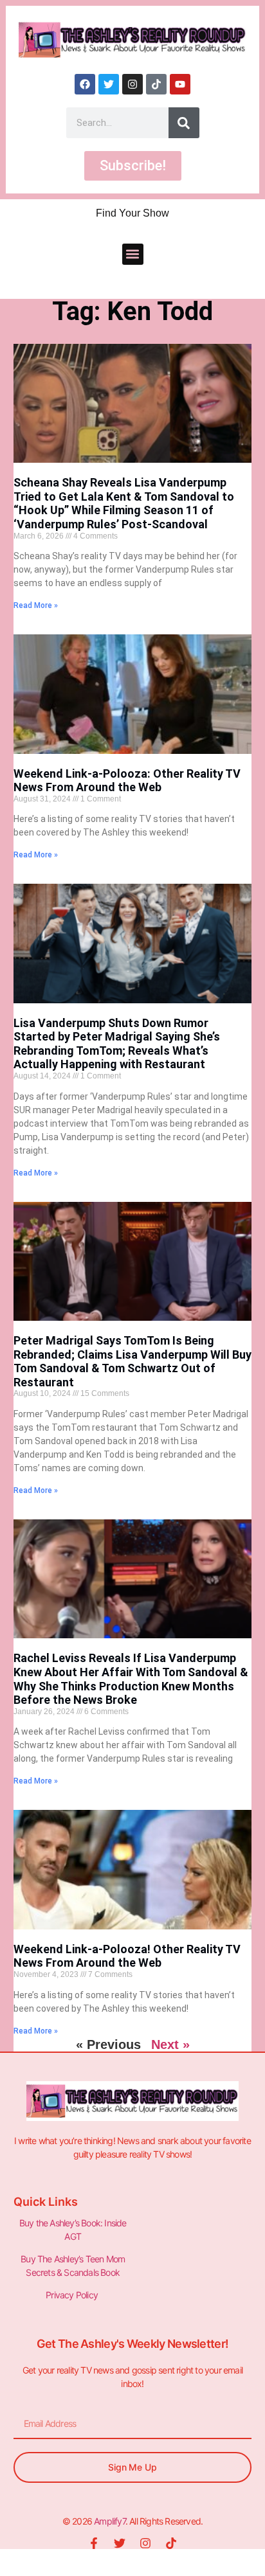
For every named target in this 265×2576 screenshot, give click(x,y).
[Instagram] (132, 84)
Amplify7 (110, 2521)
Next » (170, 2044)
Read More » (36, 605)
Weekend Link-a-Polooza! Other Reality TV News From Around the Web (127, 1956)
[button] (133, 254)
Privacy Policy (73, 2295)
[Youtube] (180, 84)
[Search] (184, 123)
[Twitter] (109, 84)
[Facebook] (85, 84)
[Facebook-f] (94, 2543)
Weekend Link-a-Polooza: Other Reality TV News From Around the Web (127, 781)
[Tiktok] (156, 84)
